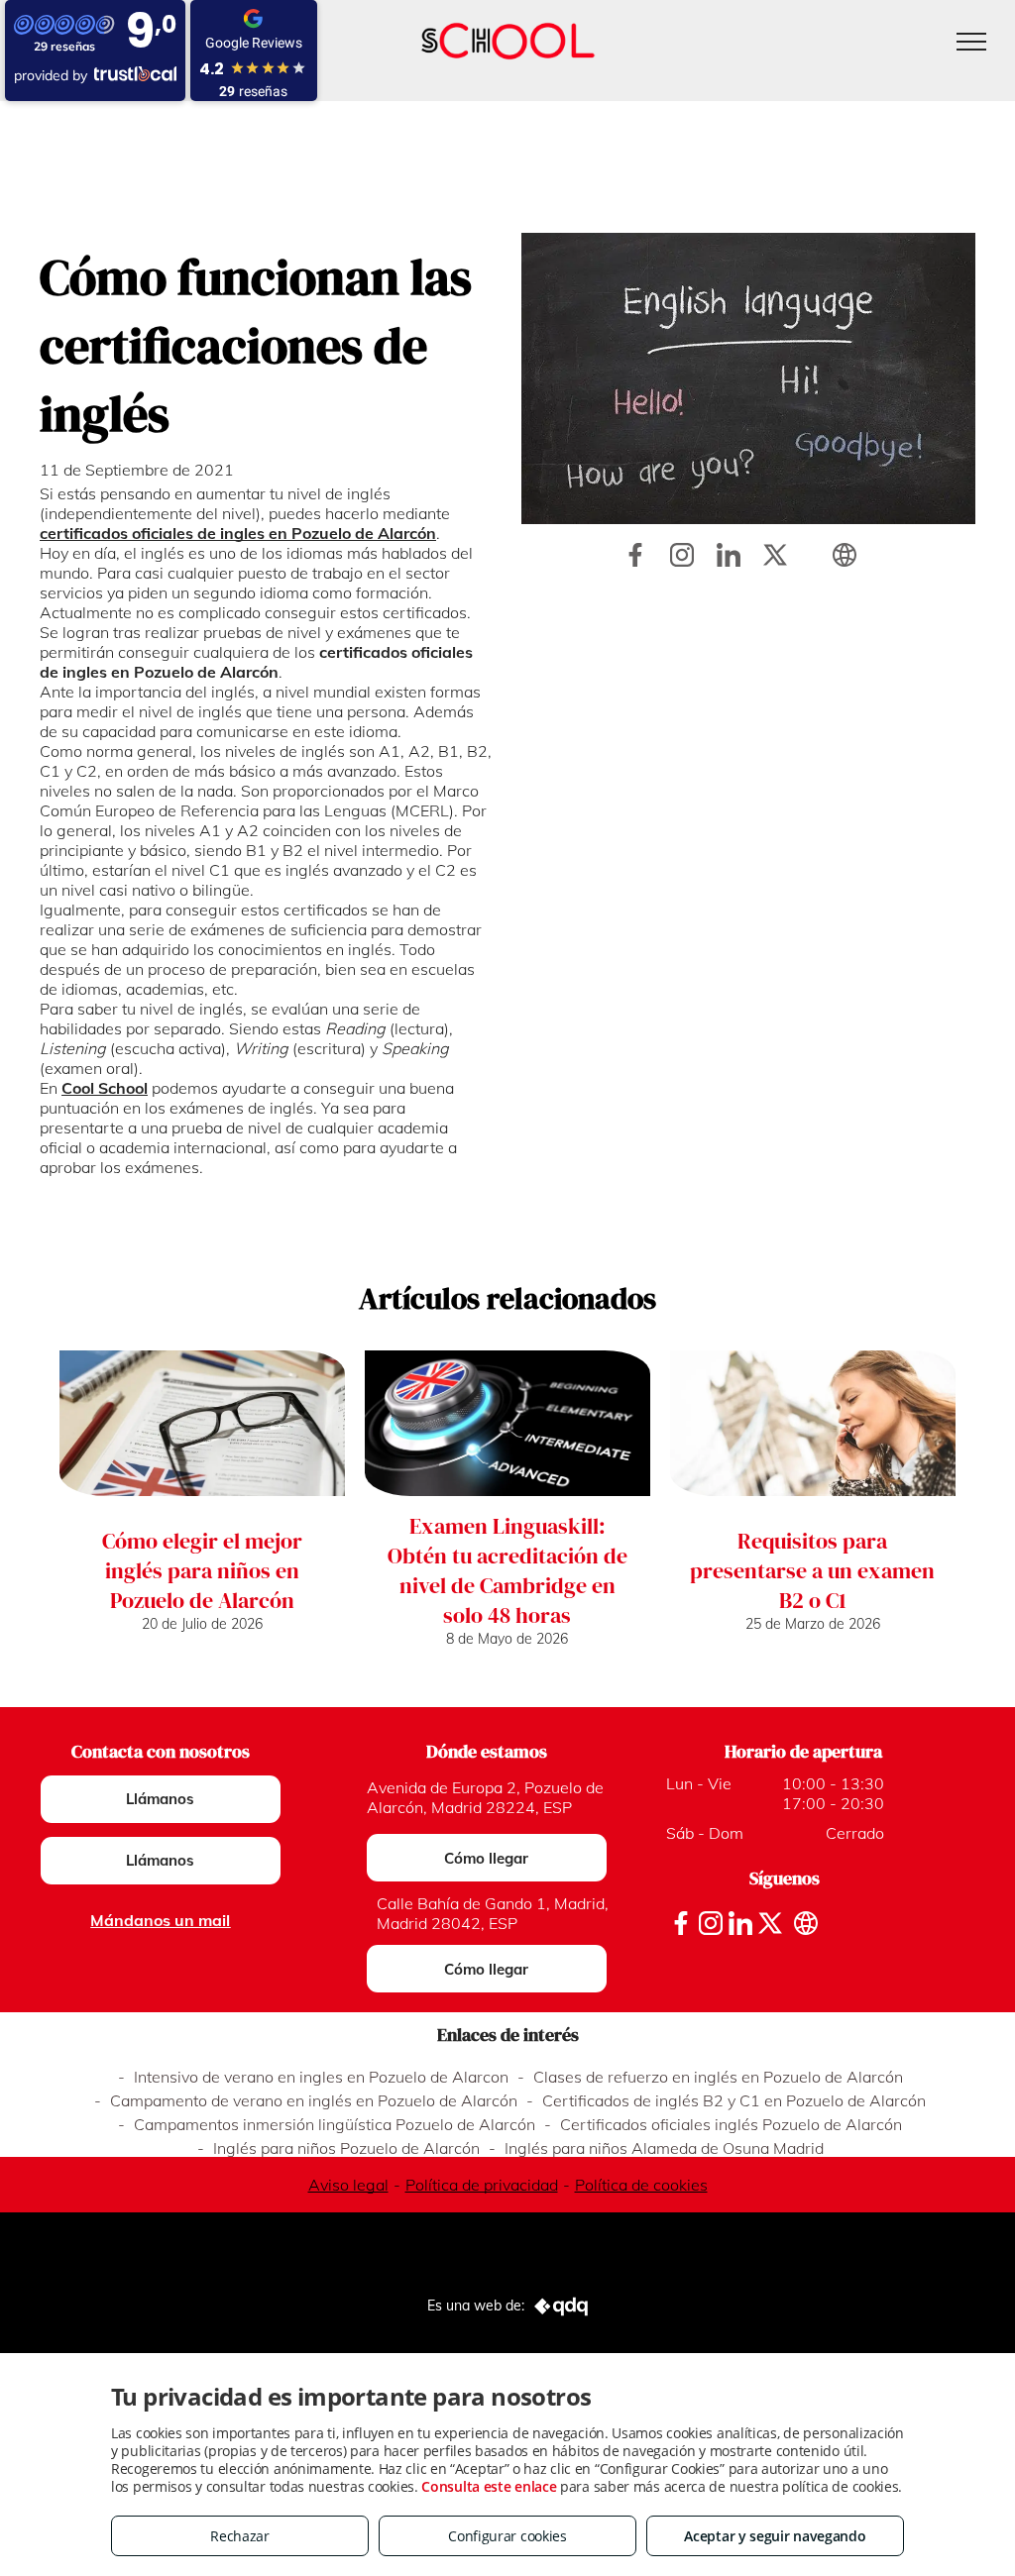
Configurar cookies (507, 2536)
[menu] (971, 42)
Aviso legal (348, 2185)
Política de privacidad (482, 2185)
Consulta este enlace (489, 2486)
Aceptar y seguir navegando (775, 2536)
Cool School (105, 1088)
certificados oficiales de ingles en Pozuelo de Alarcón (238, 533)
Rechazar (240, 2536)
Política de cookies (641, 2185)
